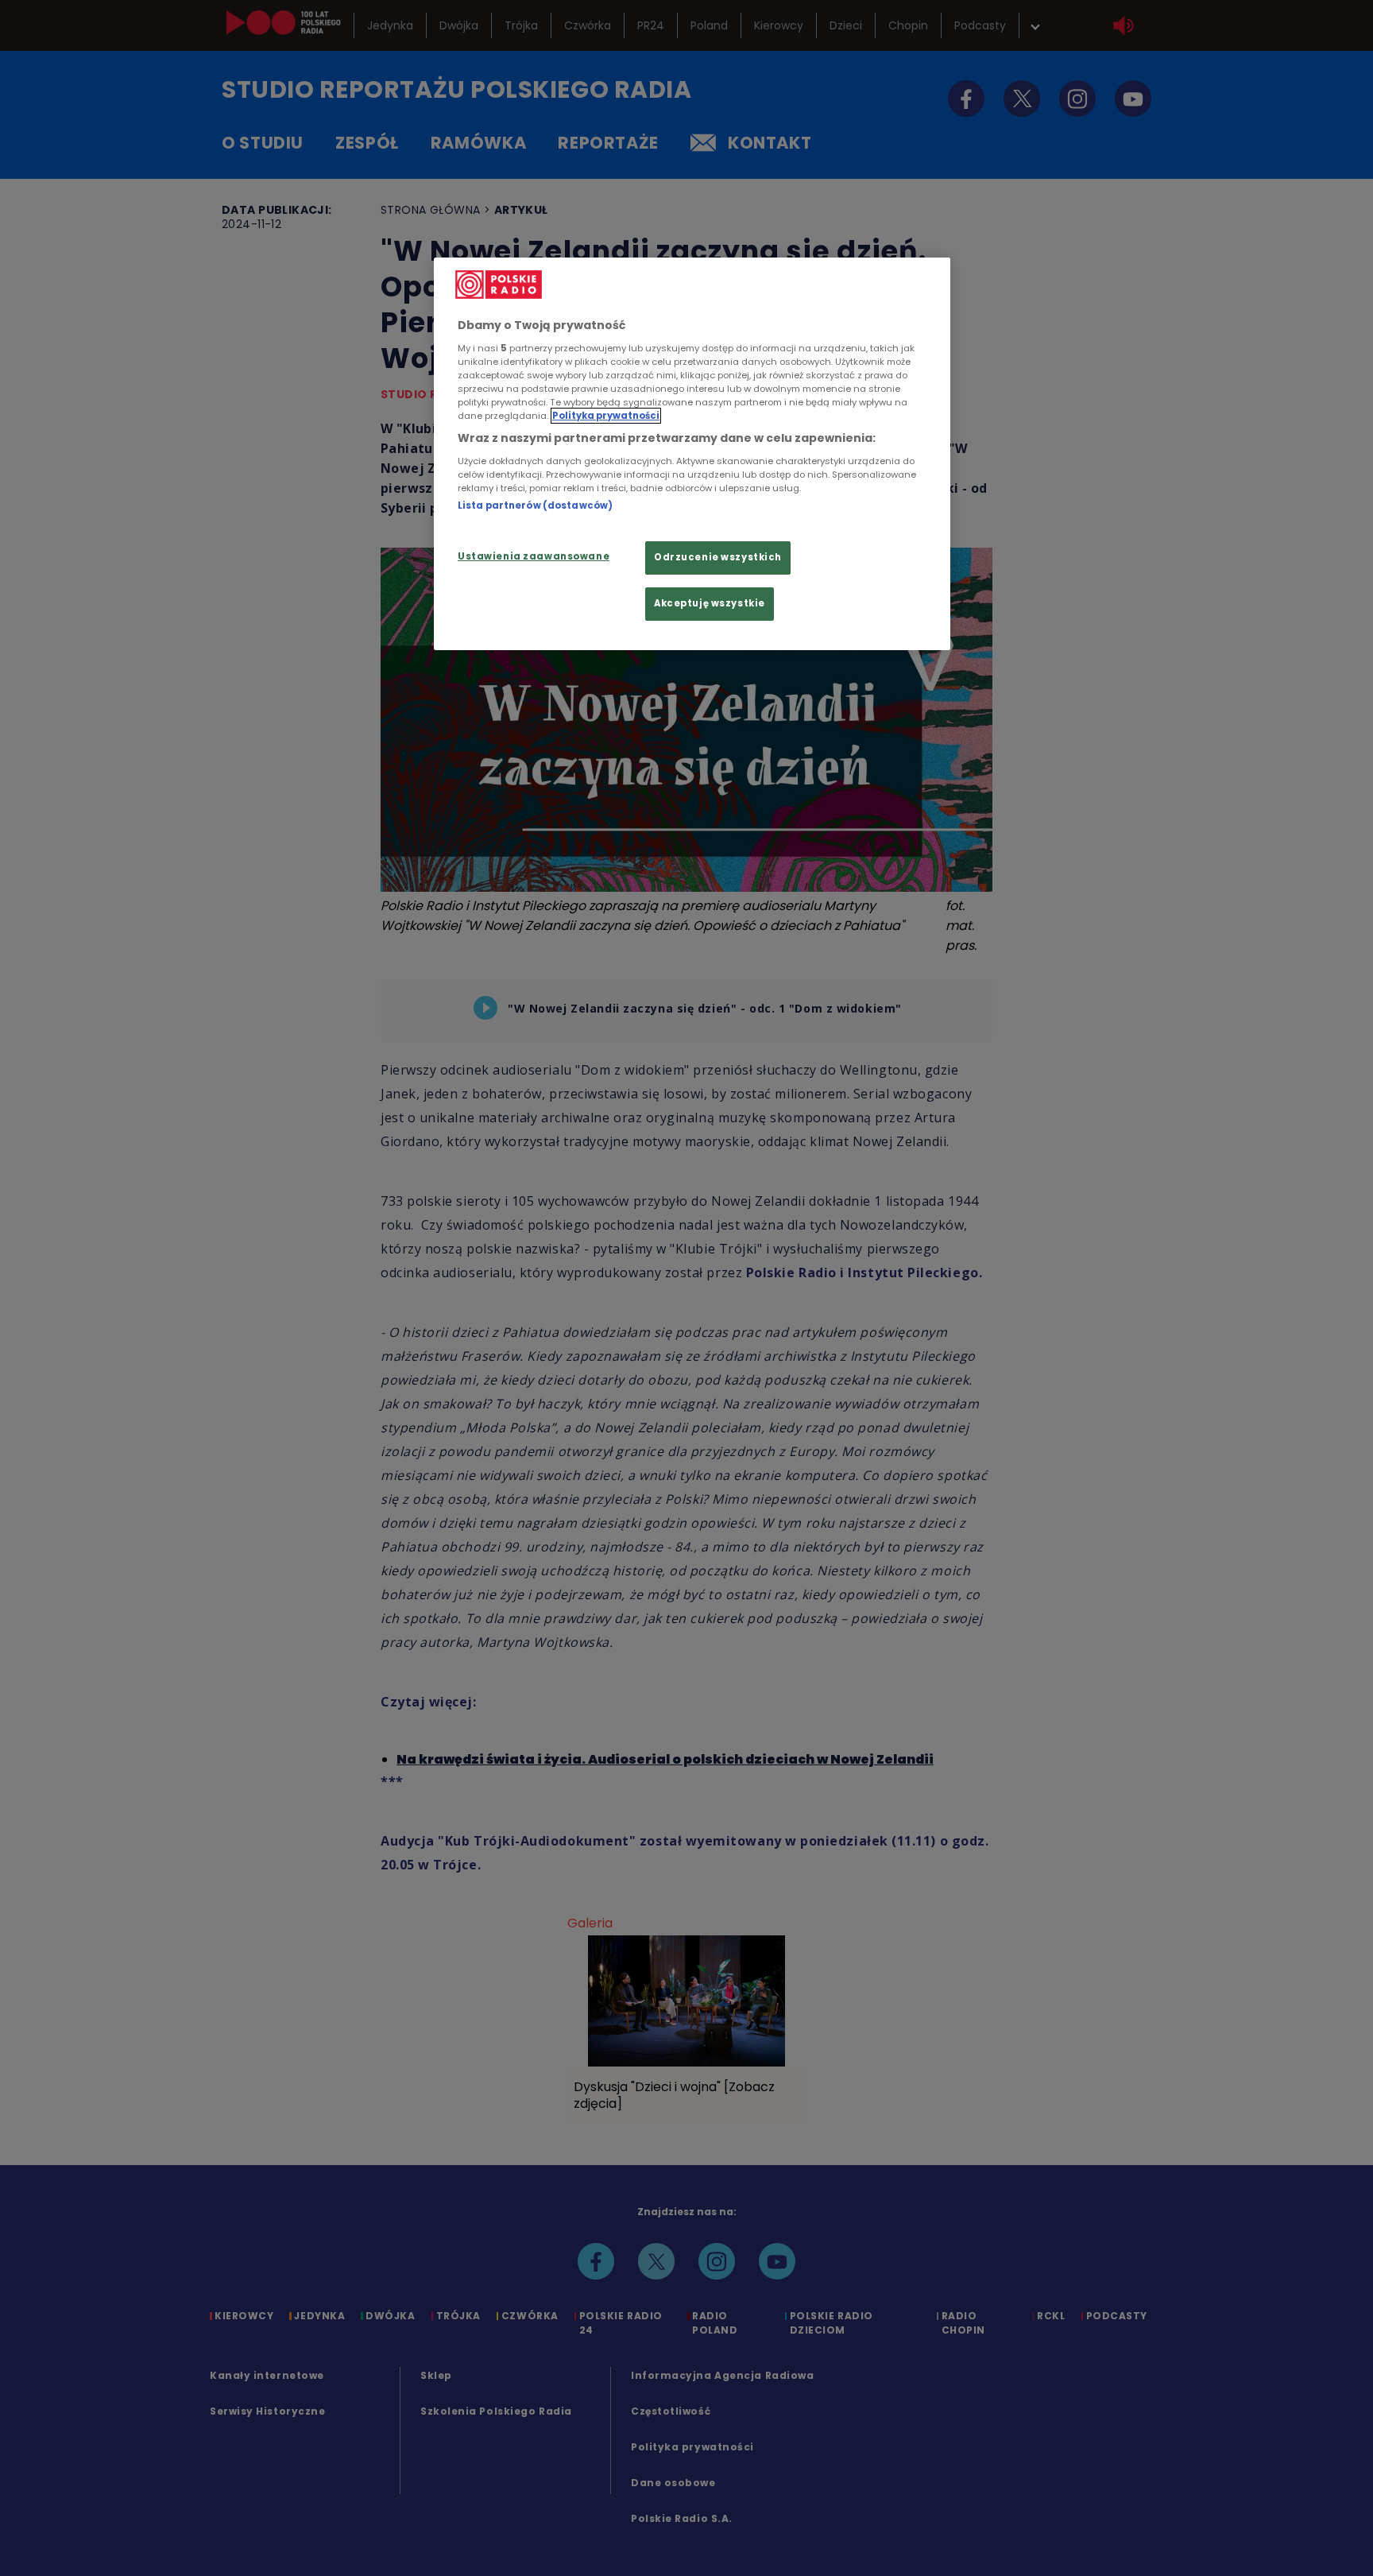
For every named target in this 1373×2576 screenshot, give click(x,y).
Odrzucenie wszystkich (718, 557)
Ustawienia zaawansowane (534, 556)
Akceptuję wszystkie (710, 603)
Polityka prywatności (606, 416)
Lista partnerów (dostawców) (535, 506)
